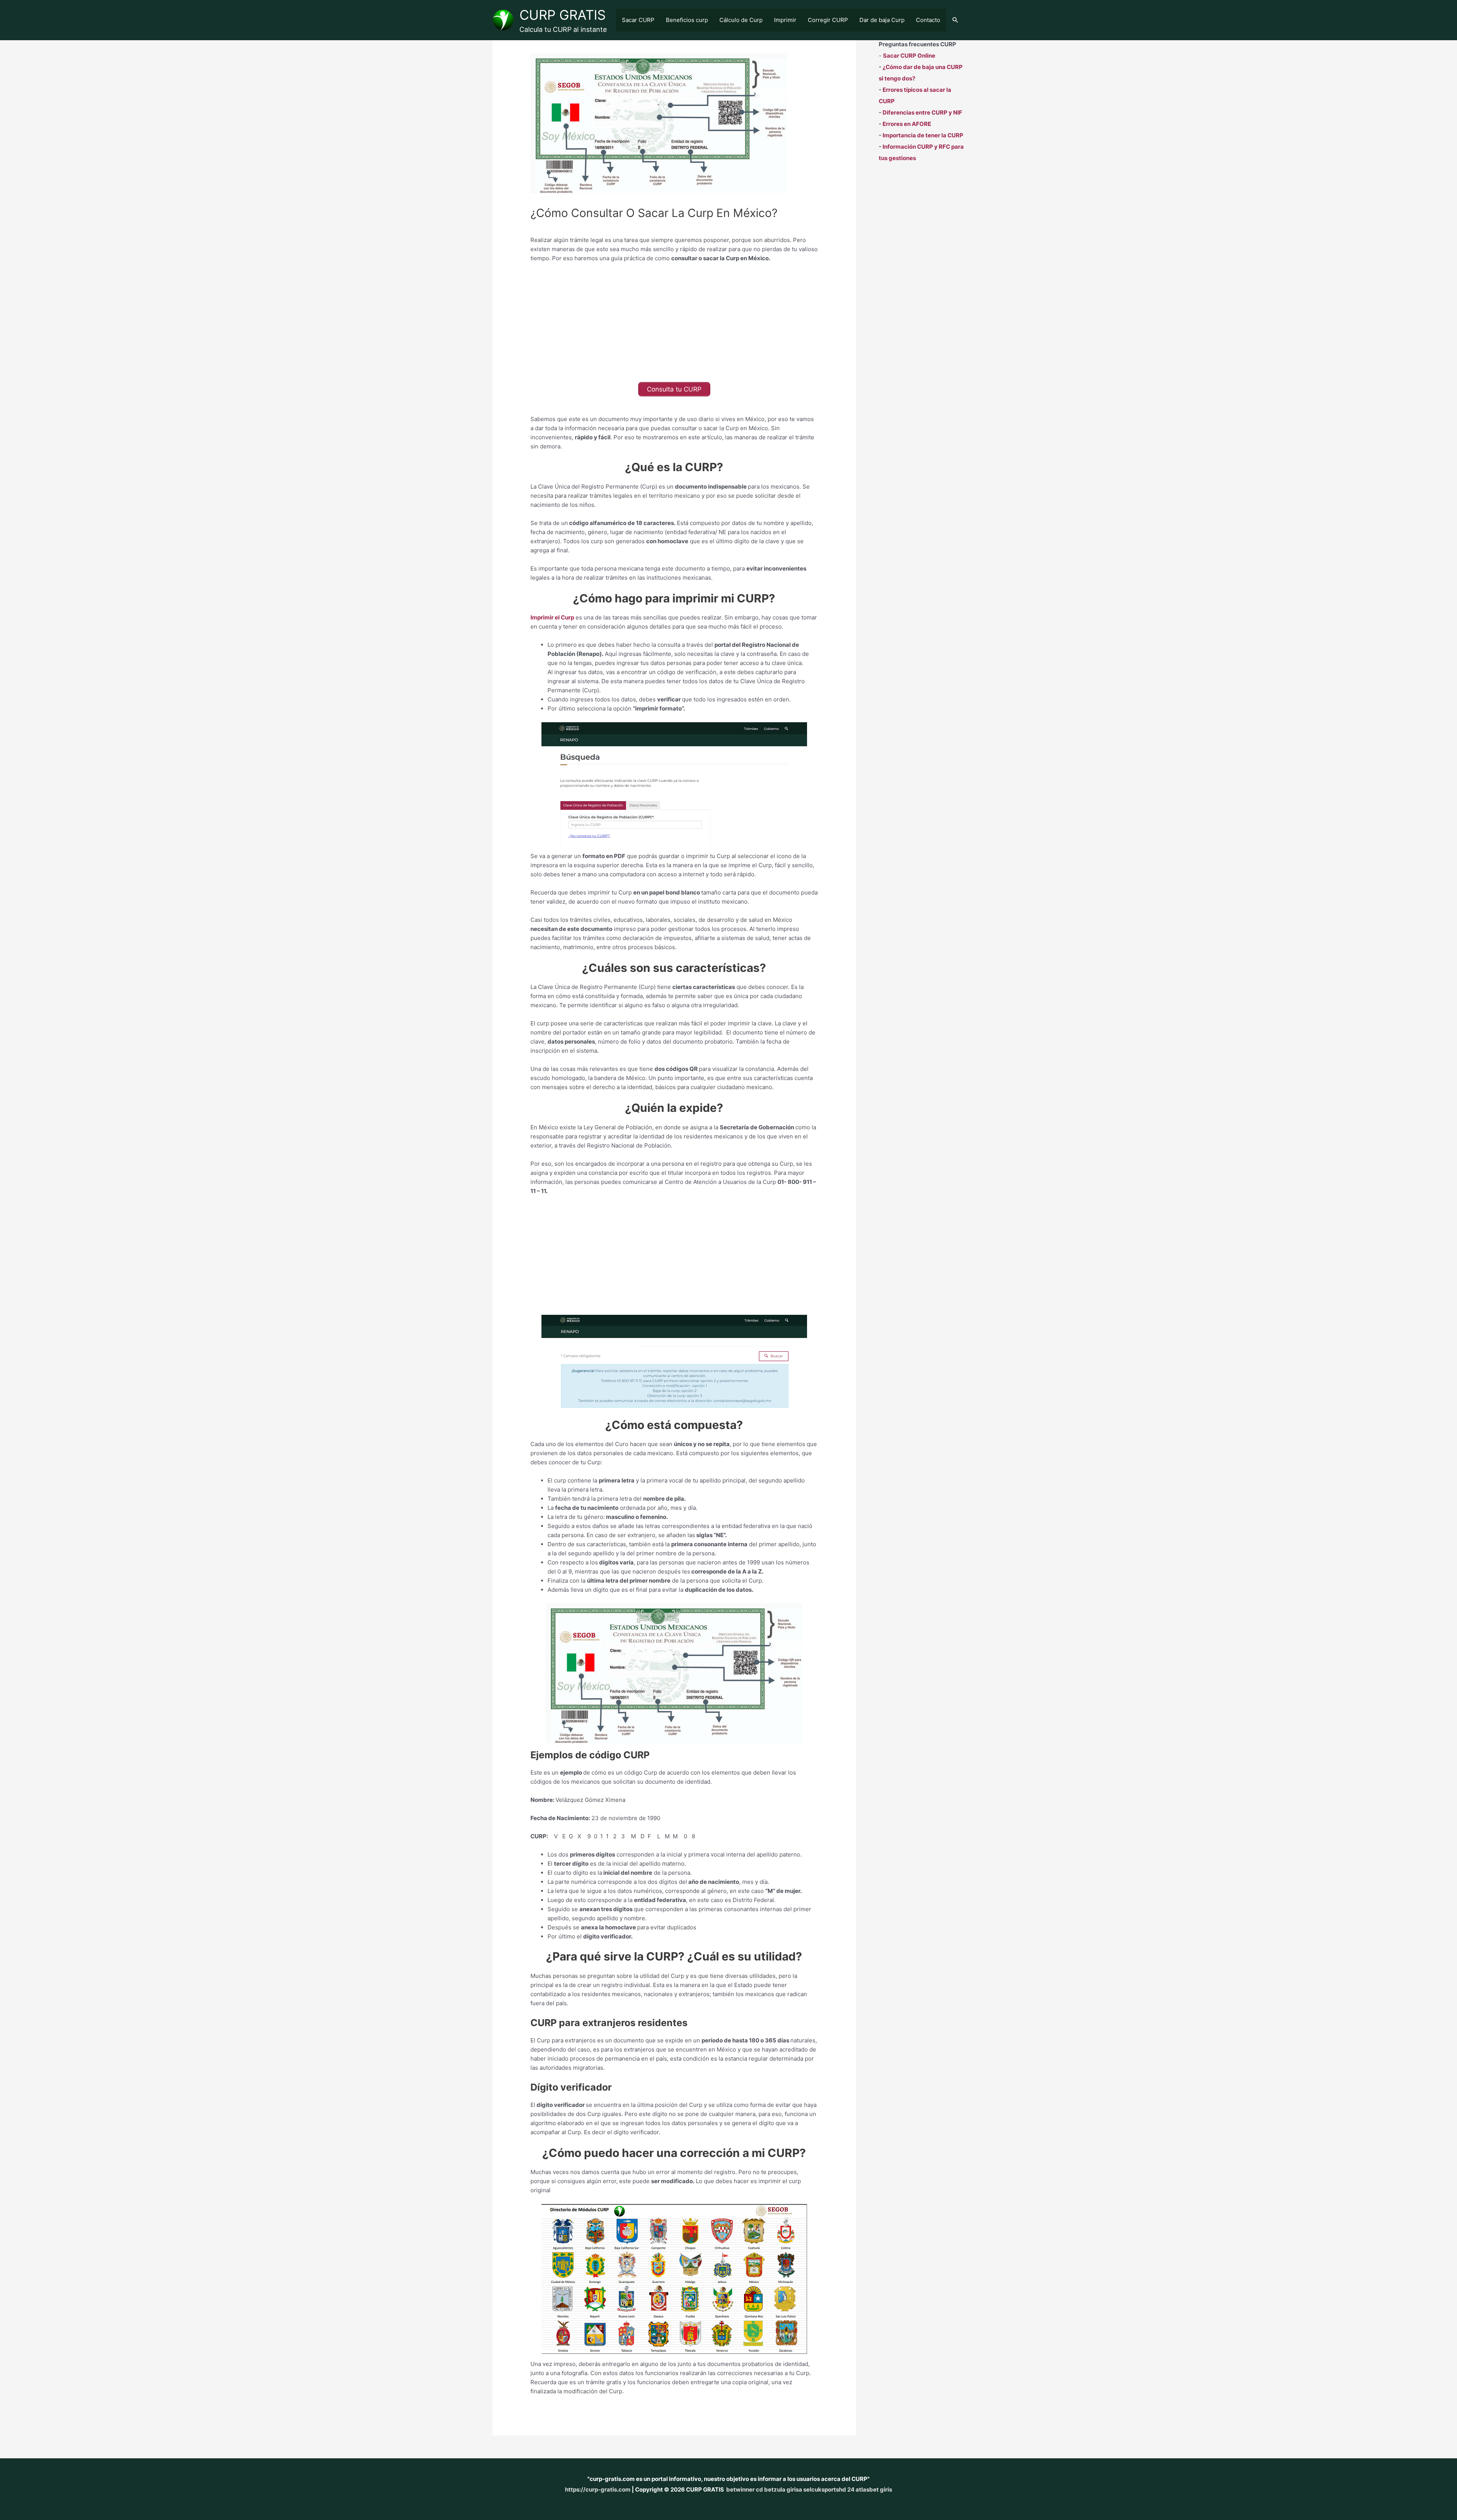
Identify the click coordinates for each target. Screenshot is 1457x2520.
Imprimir (785, 20)
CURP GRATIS (563, 15)
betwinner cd (745, 2489)
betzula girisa (783, 2489)
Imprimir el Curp (552, 617)
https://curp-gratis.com (598, 2489)
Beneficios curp (687, 20)
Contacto (928, 20)
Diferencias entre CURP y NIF (922, 112)
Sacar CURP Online (909, 56)
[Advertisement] (674, 325)
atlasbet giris (874, 2489)
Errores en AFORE (907, 124)
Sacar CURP (638, 20)
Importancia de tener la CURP (923, 135)
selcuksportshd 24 (829, 2489)
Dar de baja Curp (882, 20)
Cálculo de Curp (741, 20)
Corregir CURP (828, 20)
